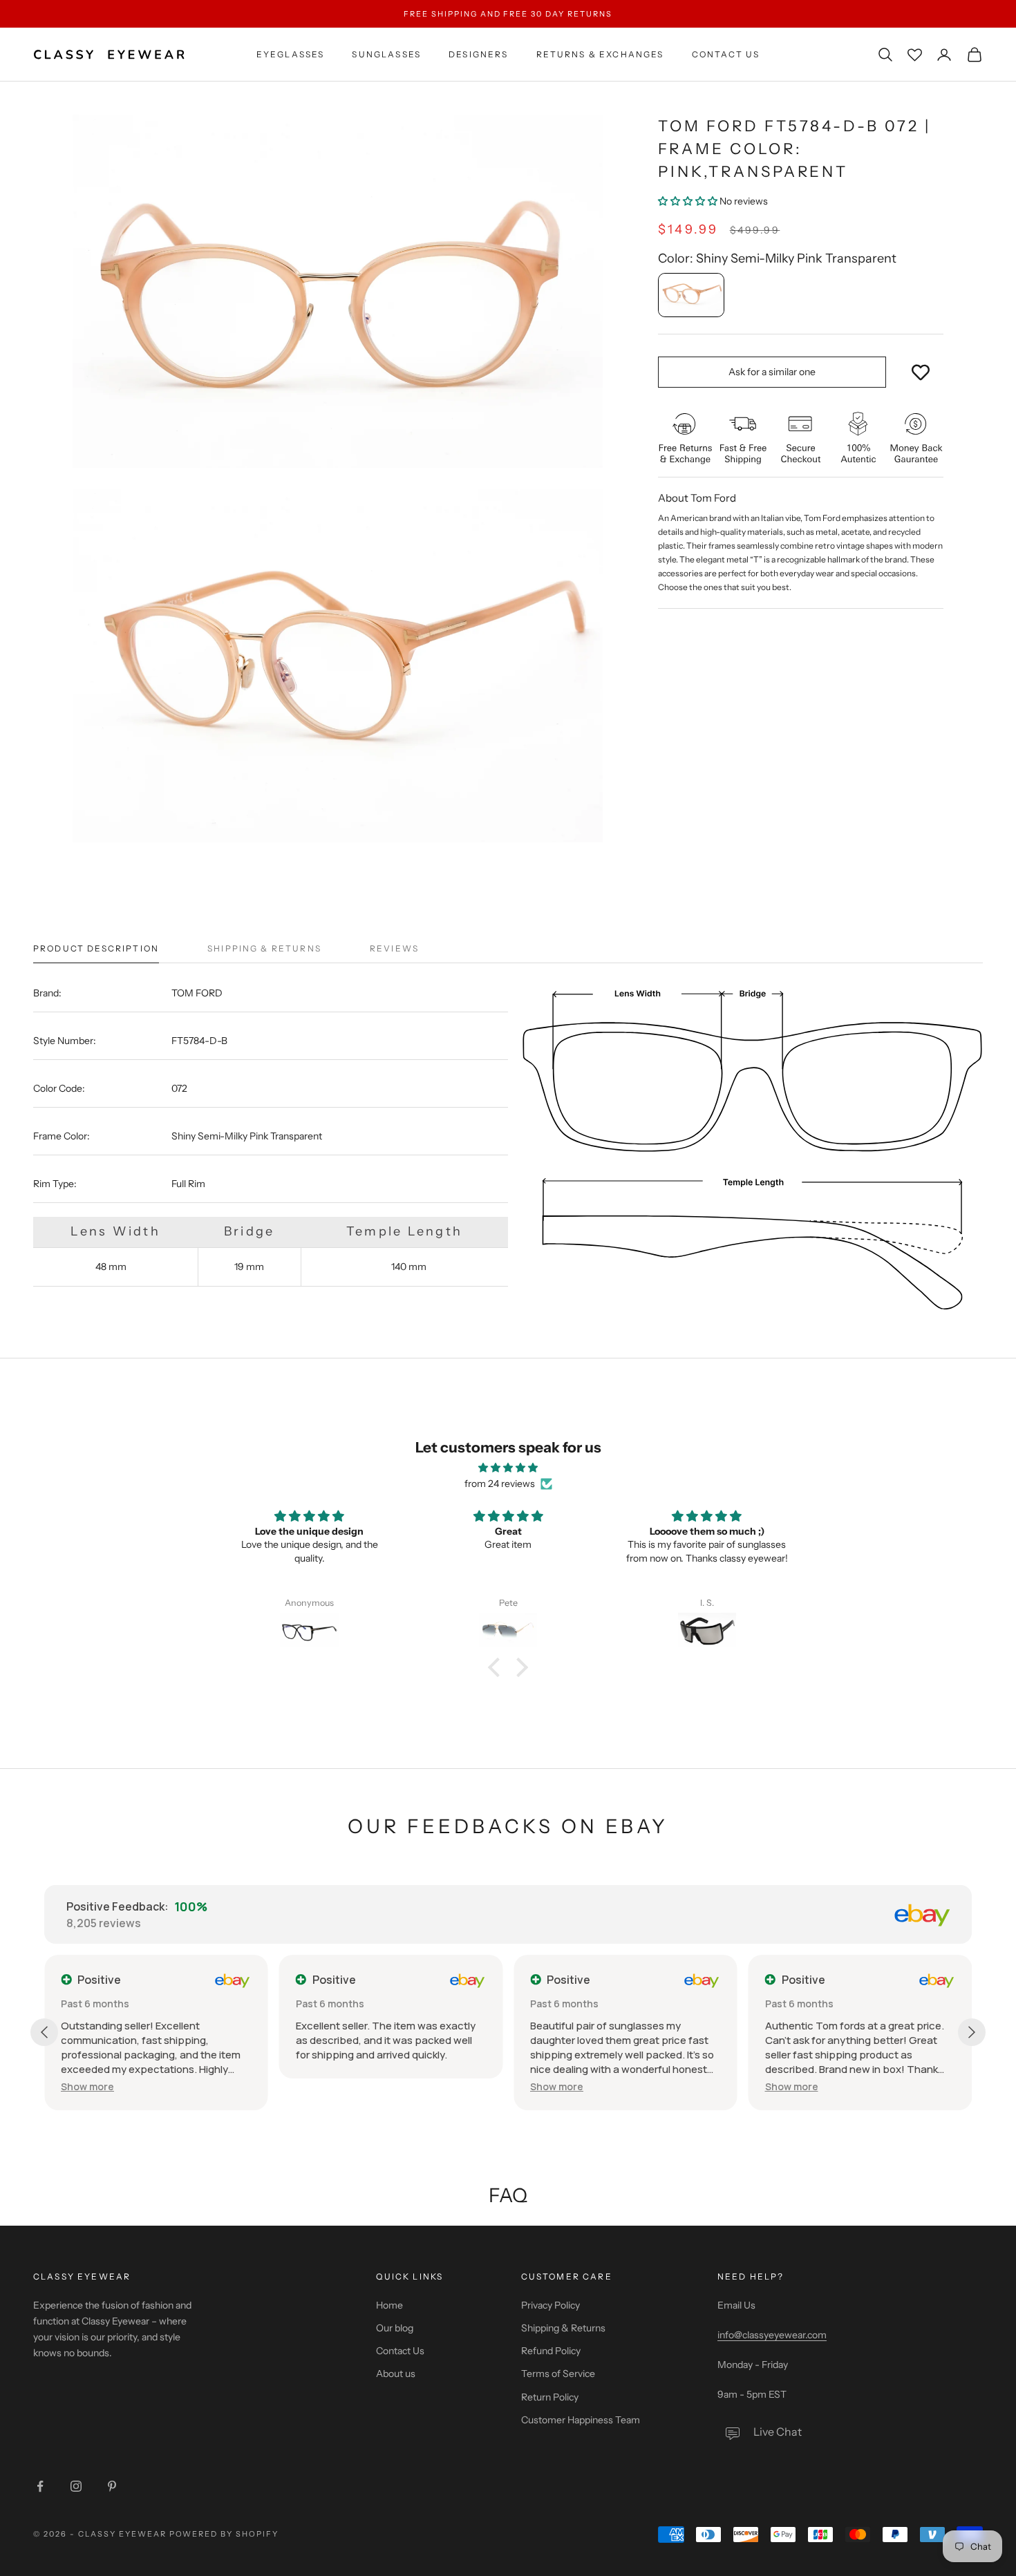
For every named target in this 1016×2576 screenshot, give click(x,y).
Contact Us (726, 54)
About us (396, 2374)
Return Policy (550, 2397)
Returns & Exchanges (600, 54)
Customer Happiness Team (581, 2420)
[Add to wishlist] (921, 372)
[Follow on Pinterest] (112, 2486)
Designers (478, 54)
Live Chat (778, 2432)
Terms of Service (558, 2374)
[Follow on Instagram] (76, 2486)
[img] (508, 1468)
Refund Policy (551, 2351)
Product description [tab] (96, 948)
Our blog (395, 2328)
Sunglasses (386, 54)
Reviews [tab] (394, 948)
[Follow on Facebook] (40, 2486)
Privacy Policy (551, 2305)
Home (389, 2305)
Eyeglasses (291, 54)
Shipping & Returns (563, 2328)
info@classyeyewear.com (772, 2335)
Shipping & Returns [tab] (264, 948)
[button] (688, 201)
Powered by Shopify (224, 2534)
